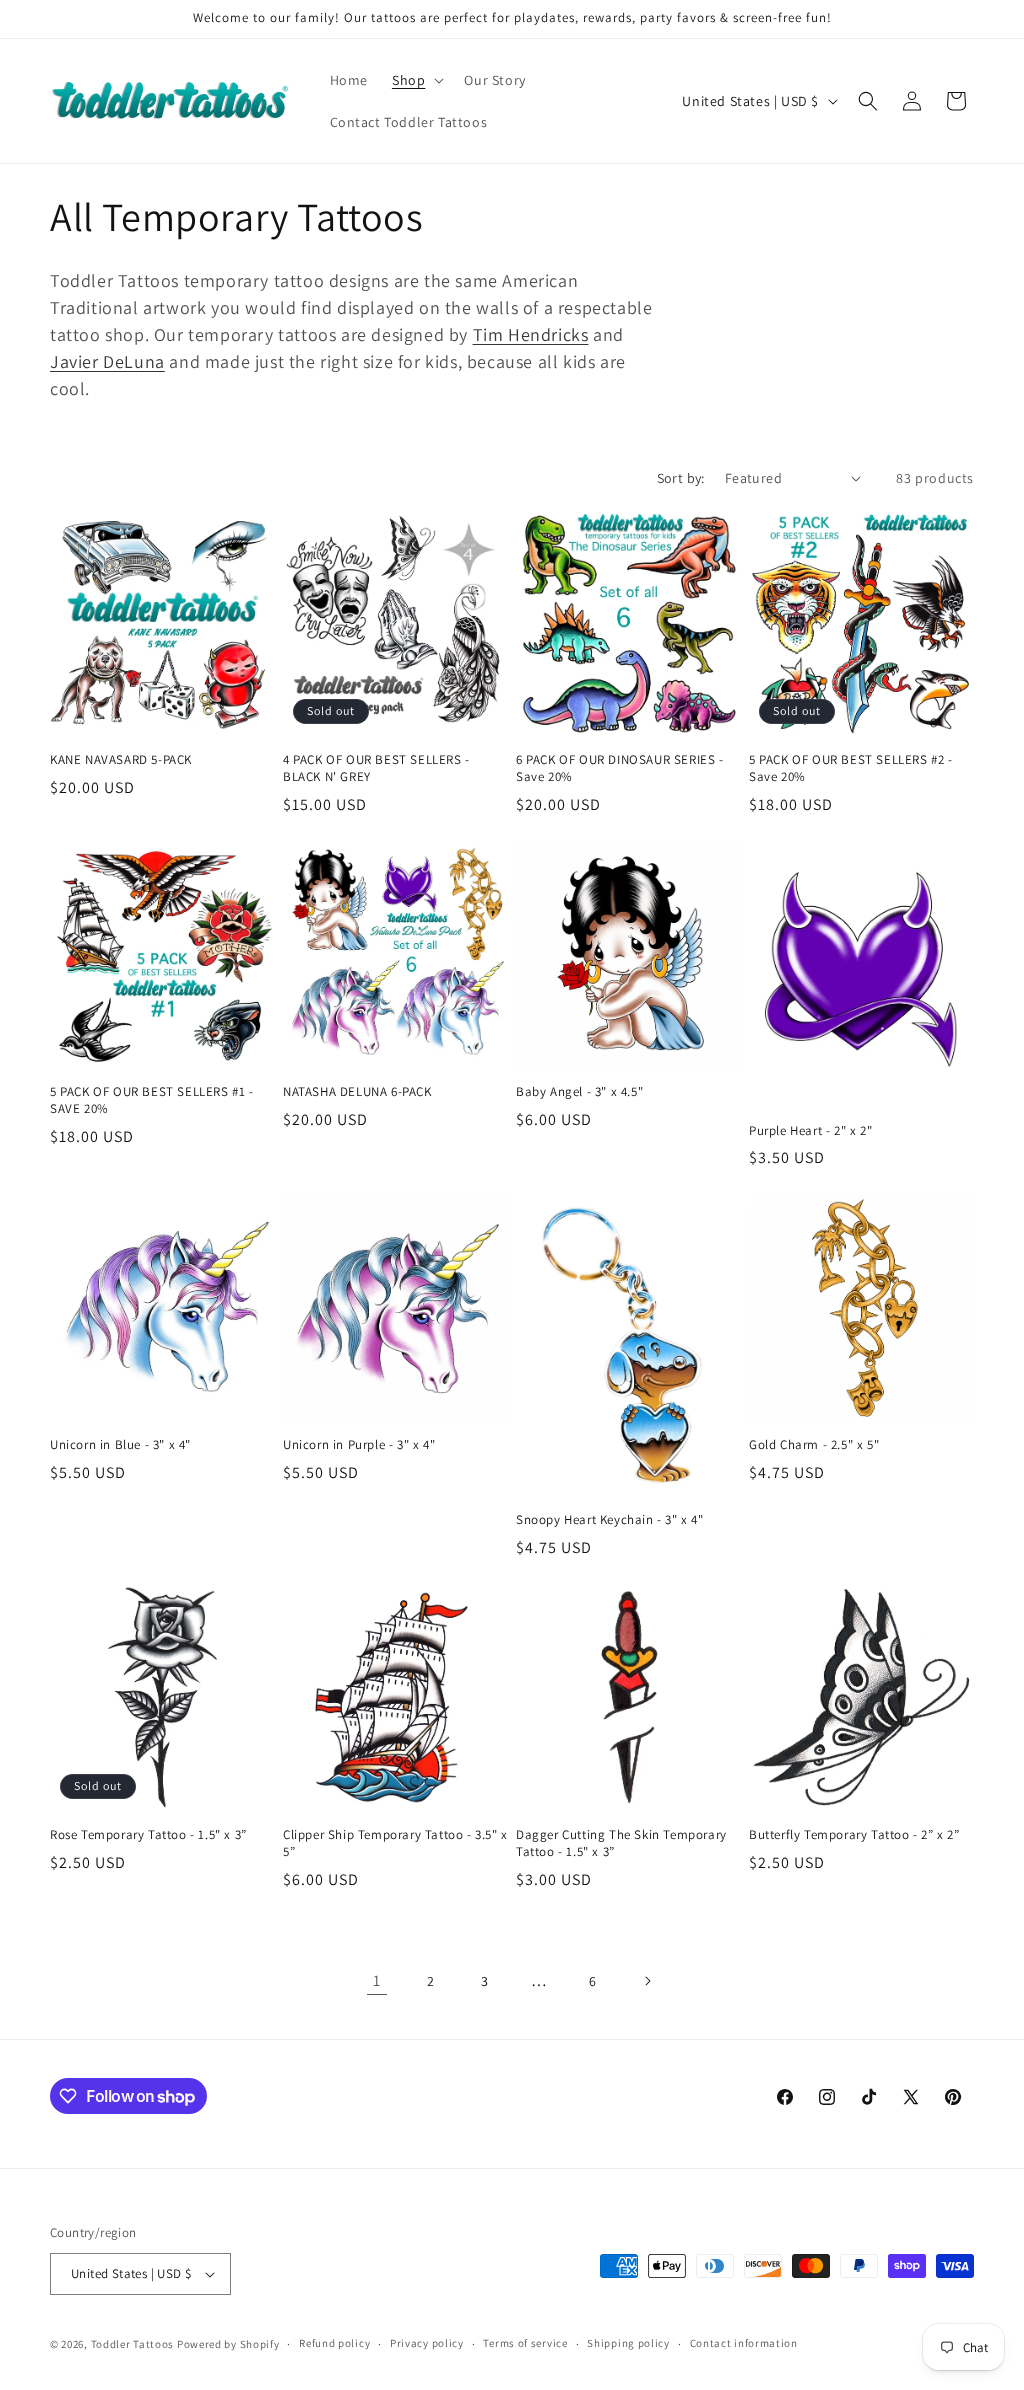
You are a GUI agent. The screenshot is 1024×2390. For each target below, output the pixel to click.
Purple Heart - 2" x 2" (810, 1131)
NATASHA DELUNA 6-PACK (357, 1092)
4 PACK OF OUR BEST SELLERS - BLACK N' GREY (376, 768)
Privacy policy (427, 2343)
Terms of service (525, 2343)
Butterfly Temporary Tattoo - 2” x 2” (854, 1835)
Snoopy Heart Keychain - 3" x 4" (610, 1520)
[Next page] (647, 1981)
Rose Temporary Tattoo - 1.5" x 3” (148, 1835)
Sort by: (681, 478)
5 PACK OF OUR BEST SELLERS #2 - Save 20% (851, 768)
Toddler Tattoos (133, 2344)
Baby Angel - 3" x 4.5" (579, 1092)
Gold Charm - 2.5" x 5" (814, 1445)
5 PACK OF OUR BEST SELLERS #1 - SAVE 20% (152, 1100)
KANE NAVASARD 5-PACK (121, 760)
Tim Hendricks (531, 334)
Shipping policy (628, 2343)
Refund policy (334, 2343)
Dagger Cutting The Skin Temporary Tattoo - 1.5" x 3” (621, 1843)
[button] (416, 80)
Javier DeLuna (107, 361)
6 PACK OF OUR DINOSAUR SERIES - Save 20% (620, 768)
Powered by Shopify (228, 2344)
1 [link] (377, 1980)
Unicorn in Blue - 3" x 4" (120, 1445)
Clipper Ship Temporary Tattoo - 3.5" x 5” (395, 1843)
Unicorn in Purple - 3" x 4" (359, 1445)
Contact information (744, 2343)
